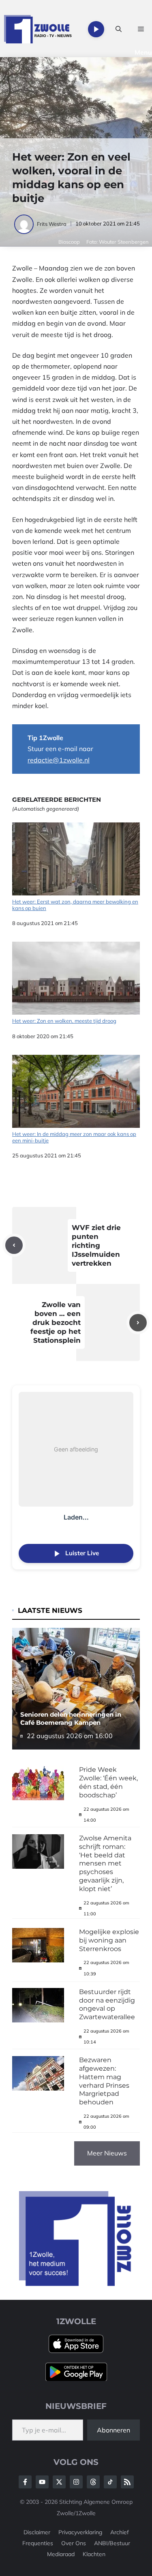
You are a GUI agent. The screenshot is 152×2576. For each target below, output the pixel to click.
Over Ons (74, 2543)
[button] (119, 29)
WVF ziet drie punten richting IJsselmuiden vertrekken (96, 1245)
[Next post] (138, 1323)
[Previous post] (14, 1245)
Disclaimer (37, 2532)
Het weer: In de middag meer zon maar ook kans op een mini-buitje (74, 1137)
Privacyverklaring (80, 2532)
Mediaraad (61, 2554)
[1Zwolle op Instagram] (76, 2482)
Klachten (94, 2554)
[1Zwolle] (38, 29)
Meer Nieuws (107, 2153)
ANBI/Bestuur (112, 2543)
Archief (120, 2532)
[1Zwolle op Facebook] (25, 2482)
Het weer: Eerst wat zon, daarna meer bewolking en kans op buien (75, 905)
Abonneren (113, 2430)
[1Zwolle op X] (59, 2482)
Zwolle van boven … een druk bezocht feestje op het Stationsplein (56, 1322)
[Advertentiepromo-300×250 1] (76, 2284)
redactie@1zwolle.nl (59, 760)
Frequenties (38, 2543)
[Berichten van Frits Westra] (25, 224)
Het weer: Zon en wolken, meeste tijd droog (64, 1021)
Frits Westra (52, 224)
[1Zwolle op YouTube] (110, 2482)
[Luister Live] (96, 29)
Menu (143, 52)
